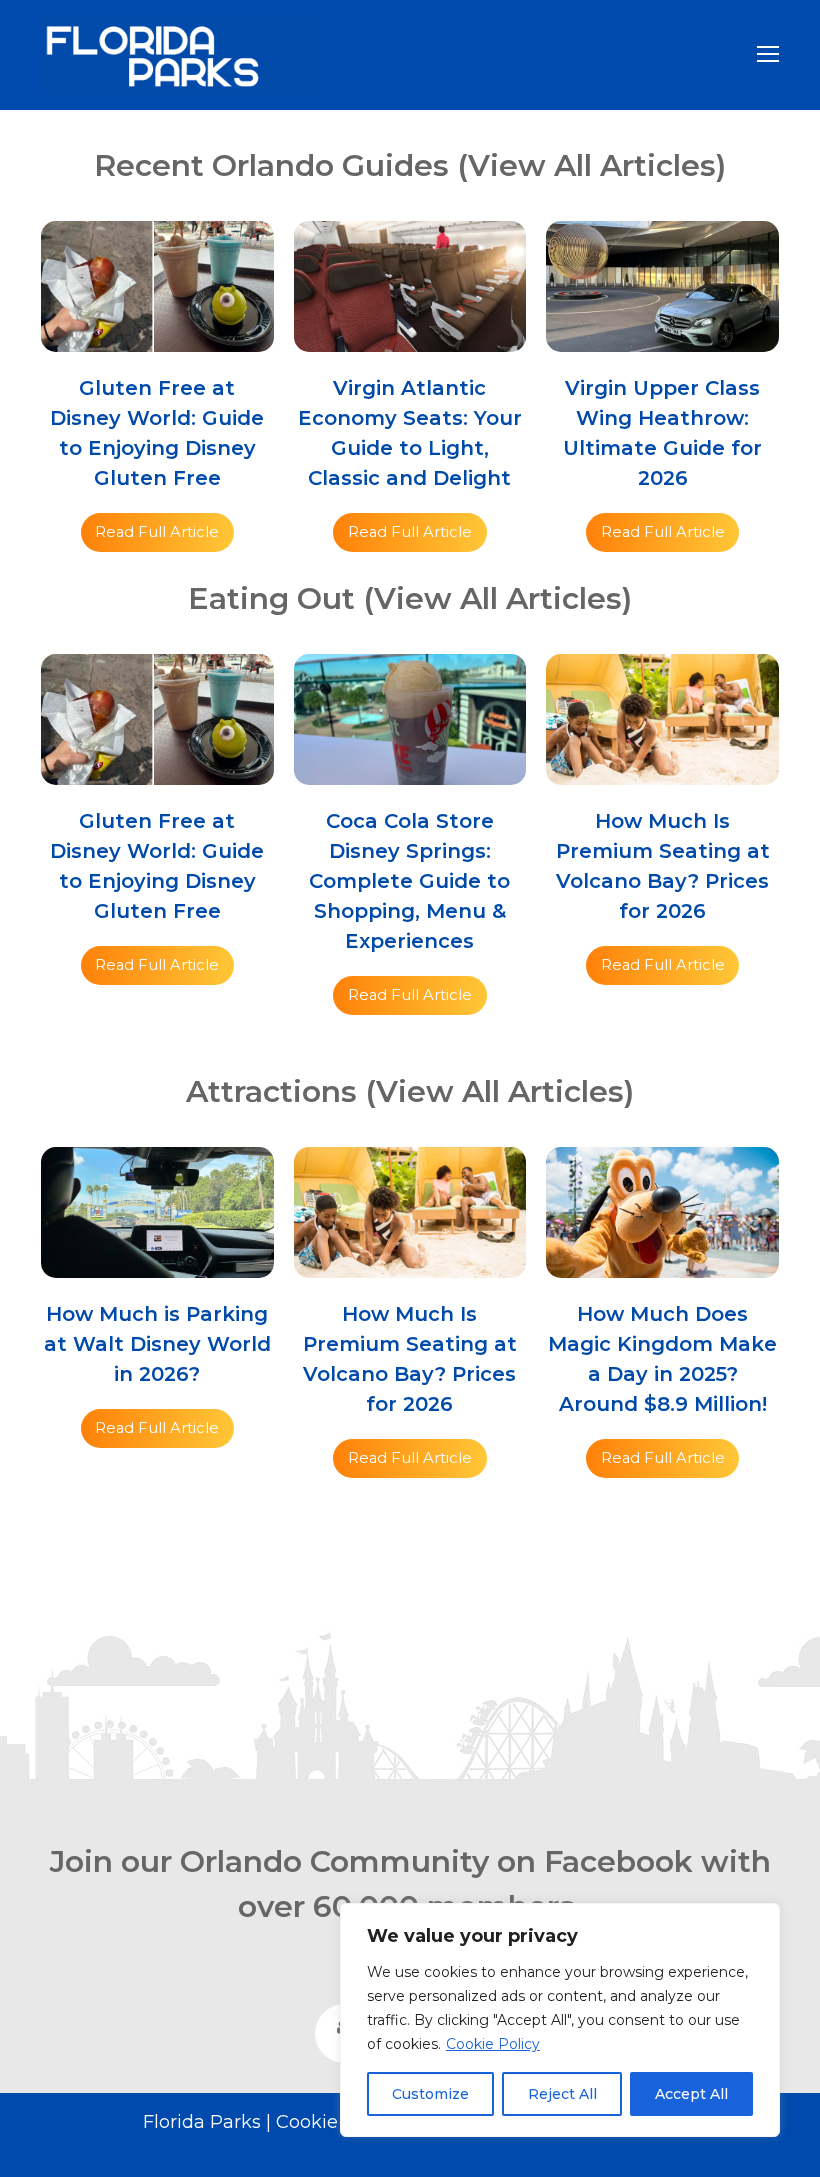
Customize (430, 2094)
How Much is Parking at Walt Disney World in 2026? (157, 1344)
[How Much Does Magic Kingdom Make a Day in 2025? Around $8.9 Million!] (662, 1263)
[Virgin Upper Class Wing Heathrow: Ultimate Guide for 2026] (662, 337)
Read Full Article (157, 532)
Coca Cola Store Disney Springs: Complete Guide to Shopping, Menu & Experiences (409, 881)
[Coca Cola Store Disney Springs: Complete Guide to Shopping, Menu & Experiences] (410, 770)
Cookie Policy (493, 2044)
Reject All (562, 2094)
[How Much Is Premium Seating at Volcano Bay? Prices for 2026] (662, 770)
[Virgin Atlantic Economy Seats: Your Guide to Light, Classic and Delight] (410, 337)
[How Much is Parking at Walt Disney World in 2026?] (157, 1263)
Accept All (691, 2094)
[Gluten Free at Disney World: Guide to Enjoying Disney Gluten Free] (157, 337)
